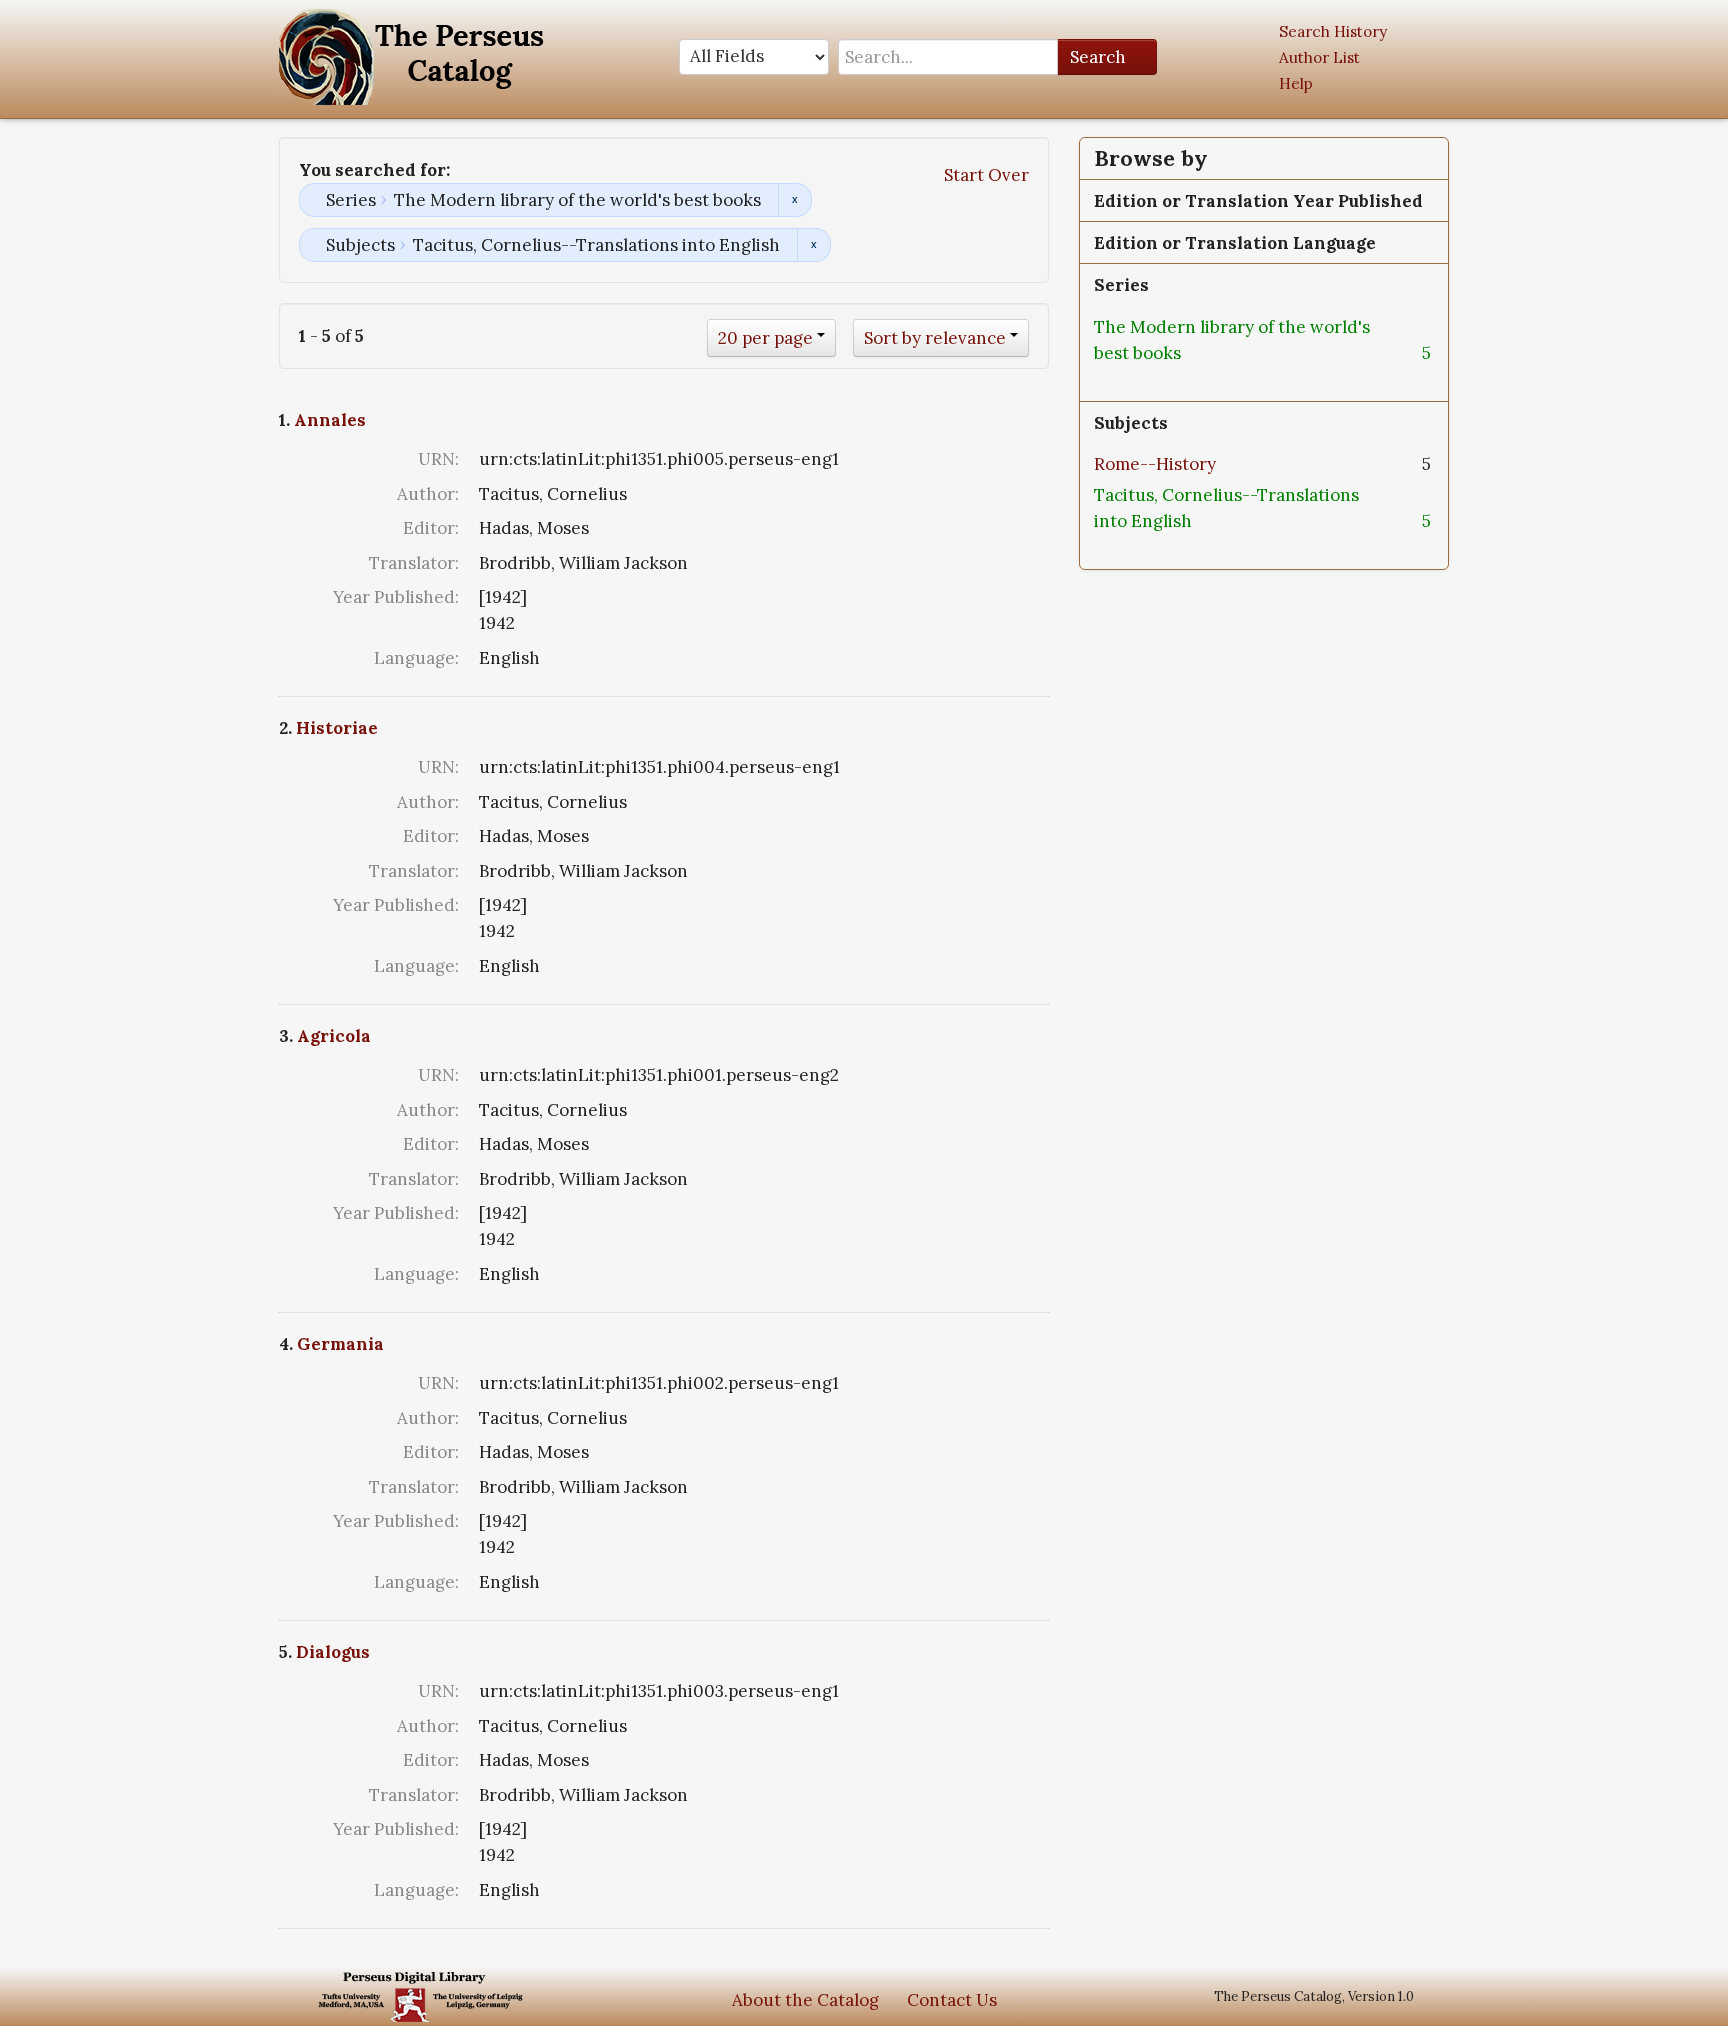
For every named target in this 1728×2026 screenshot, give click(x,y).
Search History (1333, 31)
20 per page (765, 338)
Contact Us (952, 2000)
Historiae (337, 728)
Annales (330, 420)
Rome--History (1155, 464)
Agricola (334, 1036)
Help (1296, 83)
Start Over (986, 175)
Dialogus (333, 1652)
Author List (1319, 57)
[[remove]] (1197, 353)
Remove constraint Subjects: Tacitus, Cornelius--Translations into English (813, 245)
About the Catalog (805, 2000)
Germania (340, 1344)
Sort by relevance (935, 338)
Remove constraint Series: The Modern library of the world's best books (794, 200)
